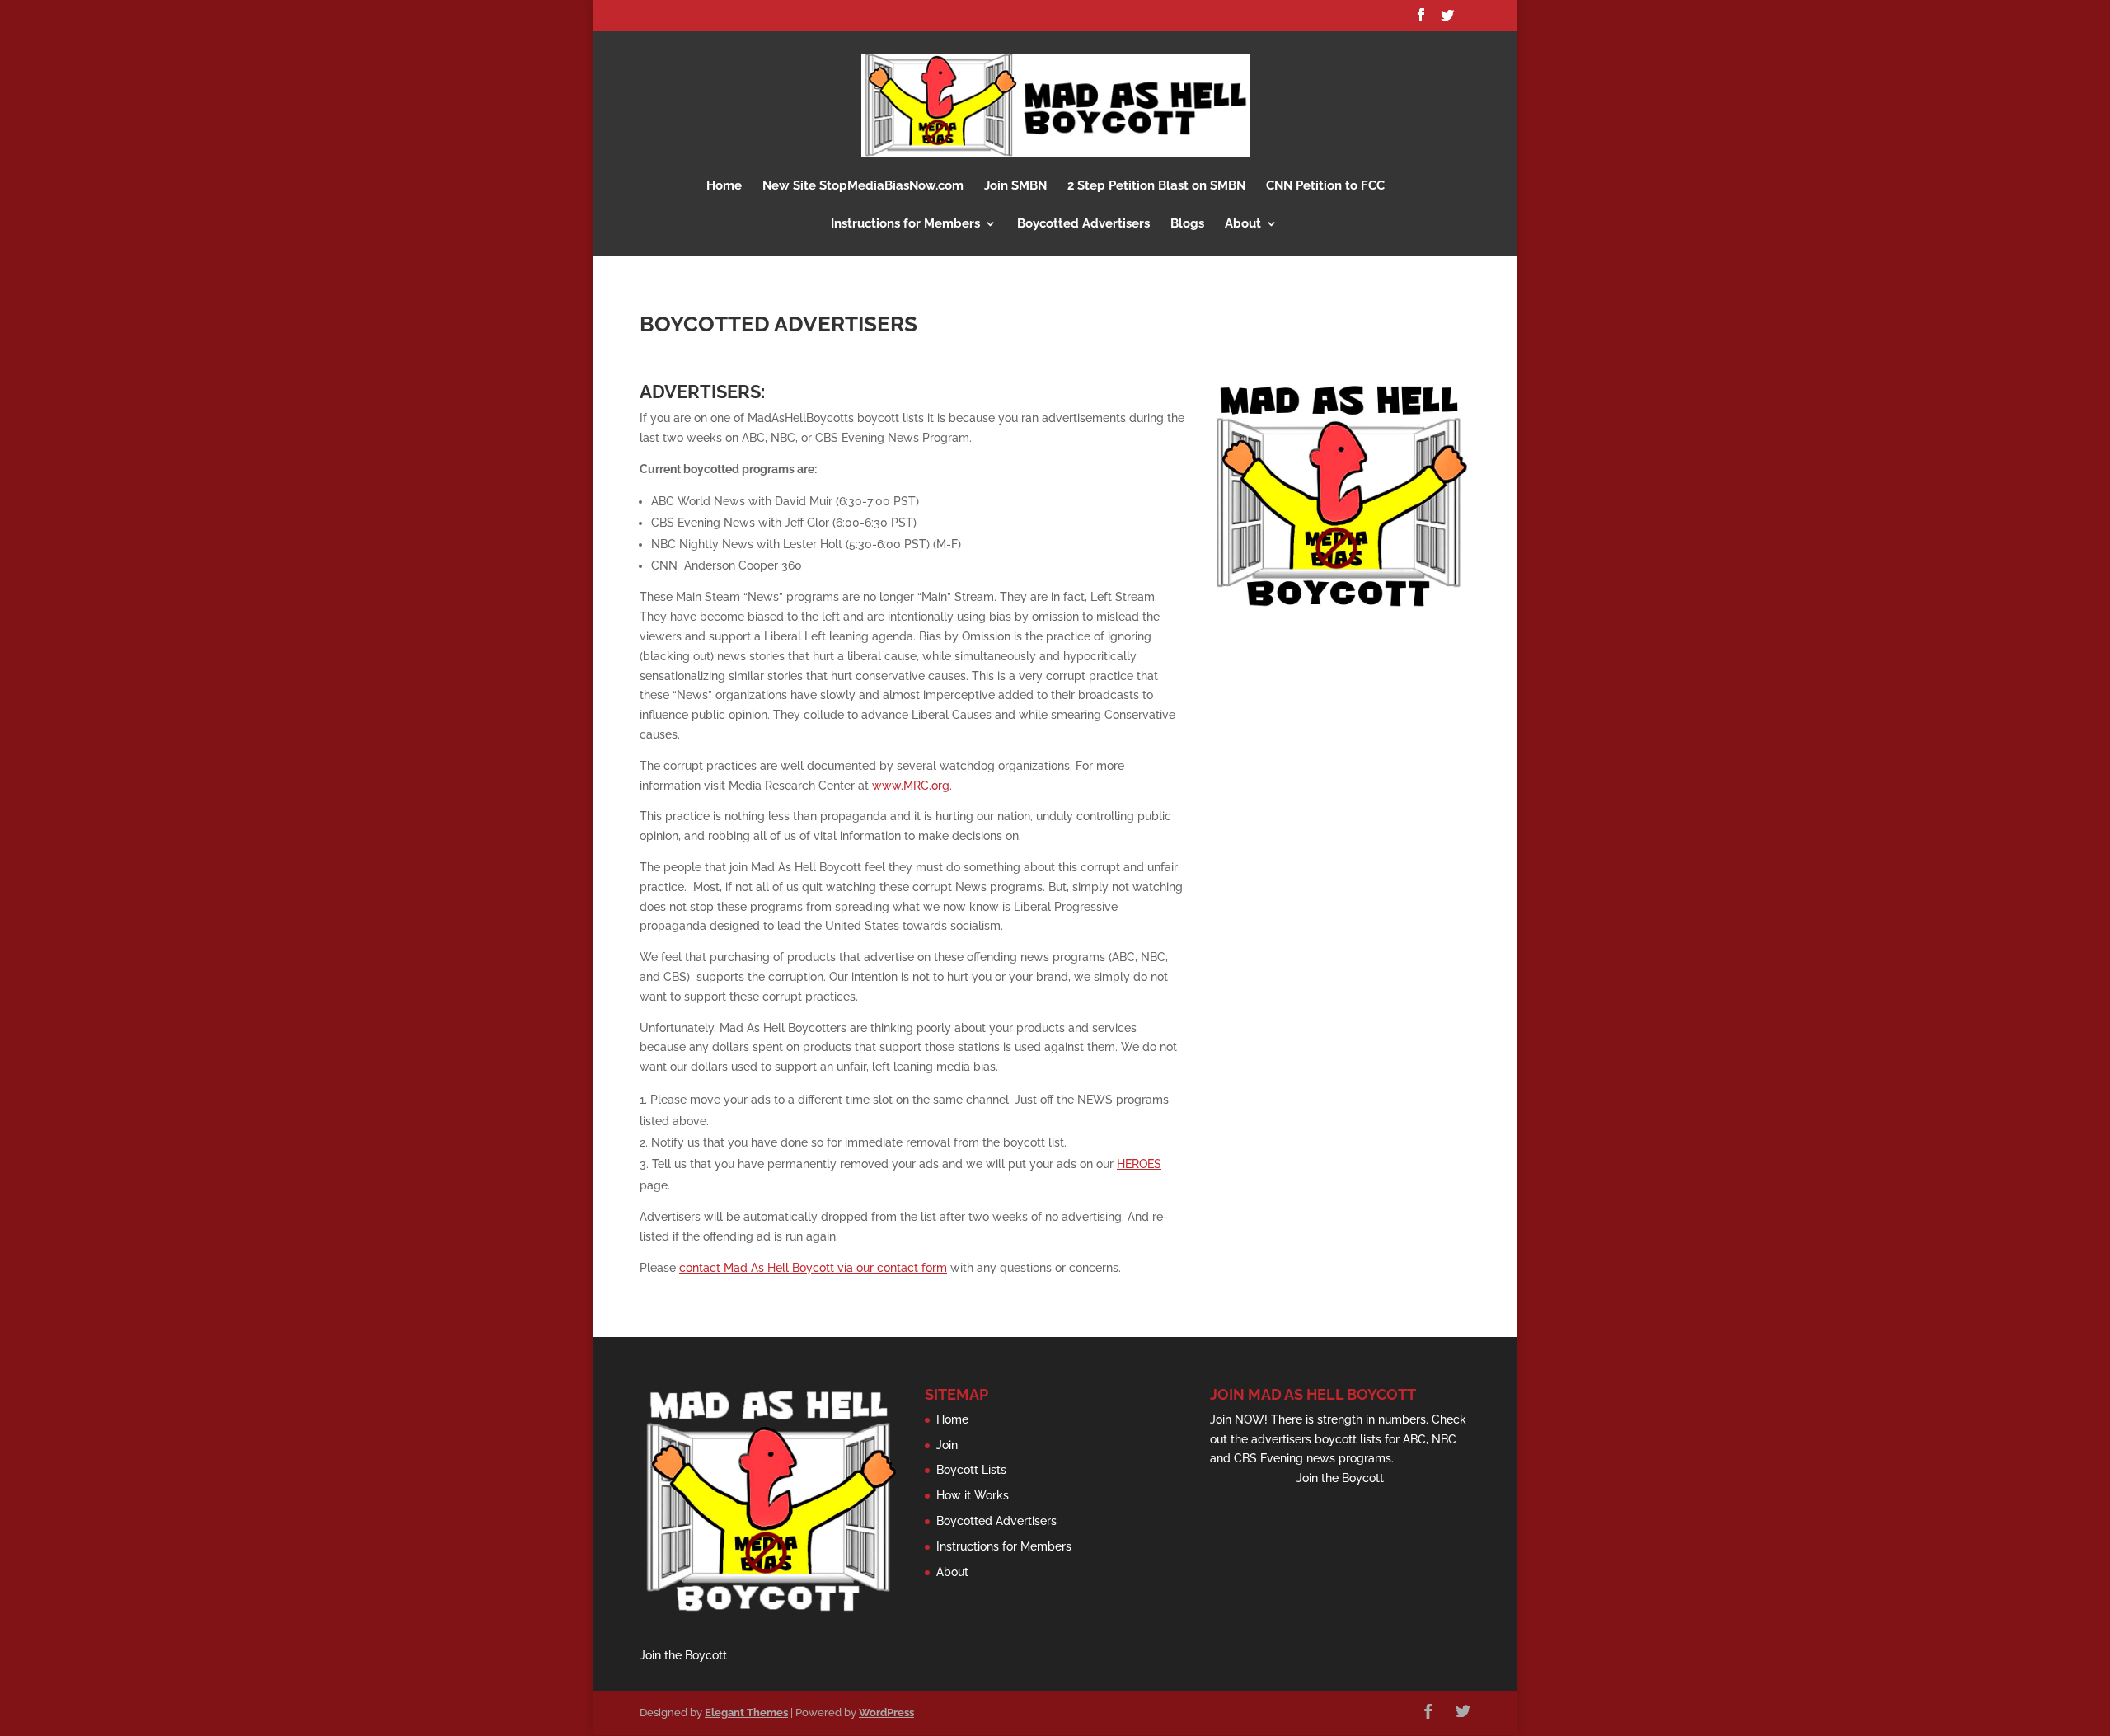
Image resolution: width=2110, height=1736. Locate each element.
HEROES (1139, 1164)
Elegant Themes (746, 1713)
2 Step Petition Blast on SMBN (1156, 186)
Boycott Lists (971, 1470)
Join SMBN (1015, 186)
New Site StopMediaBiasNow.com (863, 186)
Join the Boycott (683, 1655)
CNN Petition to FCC (1325, 186)
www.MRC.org (911, 786)
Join (947, 1445)
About (1243, 224)
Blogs (1187, 224)
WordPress (886, 1713)
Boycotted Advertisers (1083, 224)
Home (724, 186)
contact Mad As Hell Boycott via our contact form (813, 1268)
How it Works (973, 1495)
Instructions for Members (905, 224)
